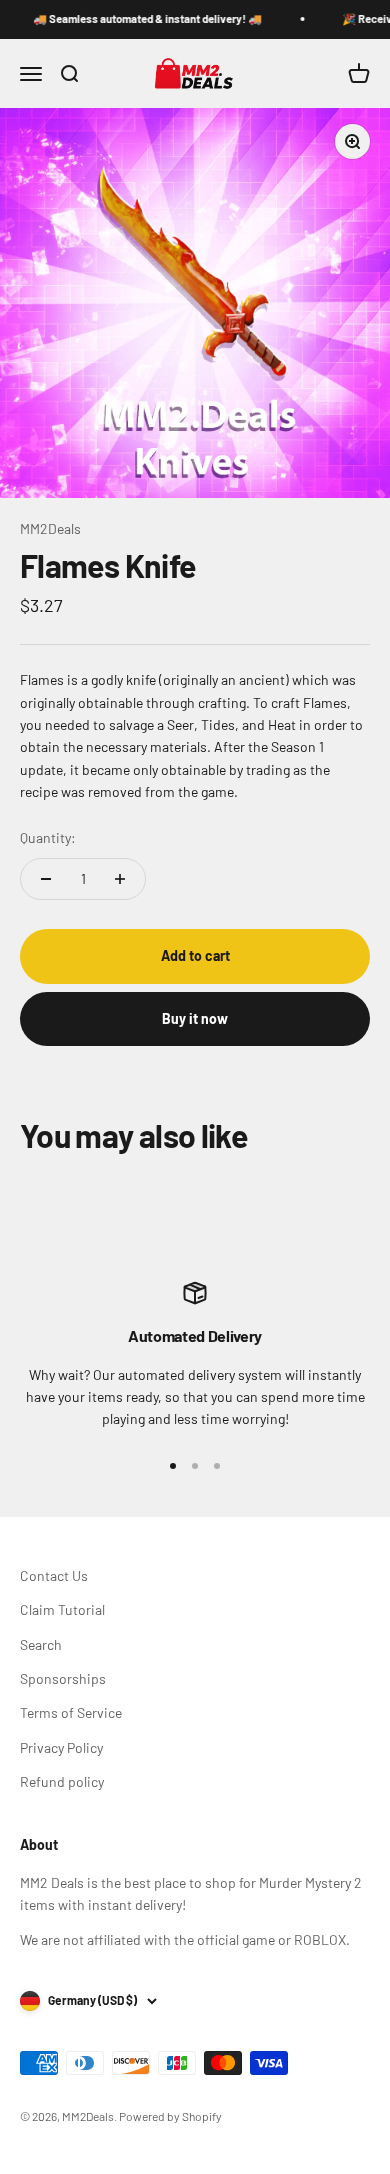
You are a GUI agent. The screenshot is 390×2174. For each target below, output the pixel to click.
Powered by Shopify (170, 2116)
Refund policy (62, 1781)
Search (41, 1644)
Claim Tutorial (62, 1609)
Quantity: (48, 837)
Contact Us (54, 1575)
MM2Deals (50, 528)
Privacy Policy (61, 1747)
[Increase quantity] (120, 879)
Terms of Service (71, 1712)
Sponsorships (63, 1678)
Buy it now (195, 1018)
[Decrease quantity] (46, 879)
